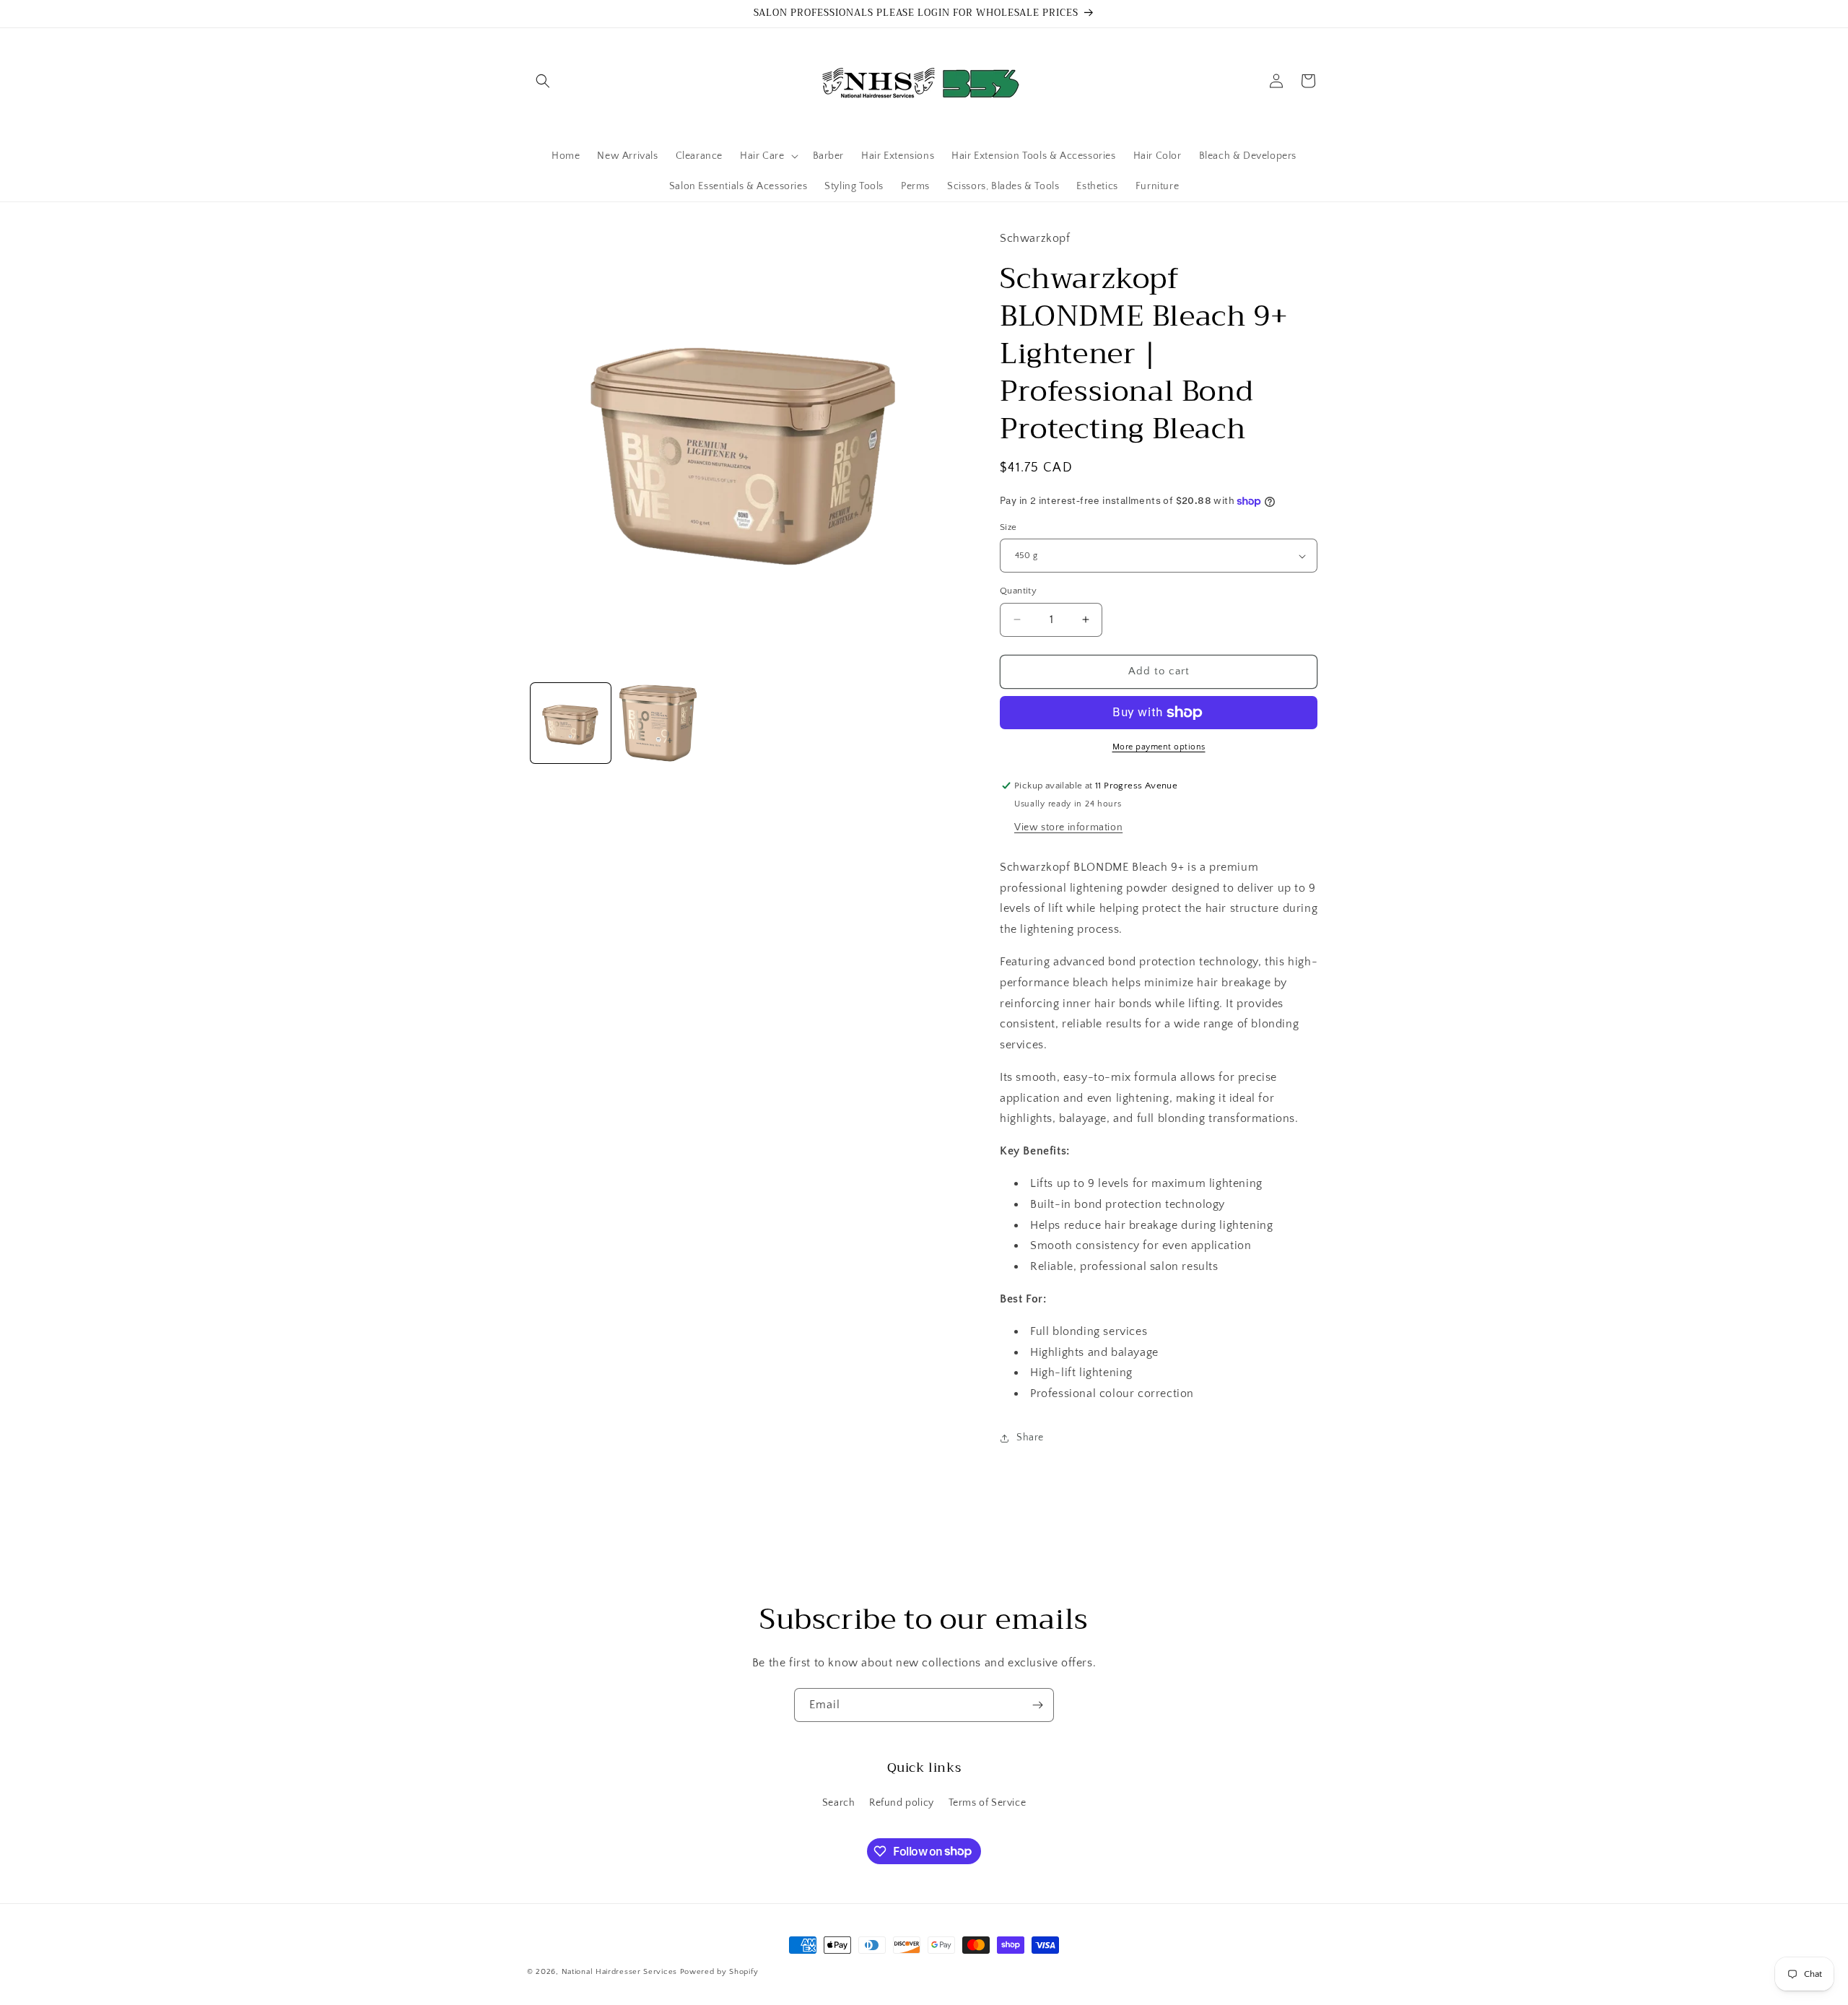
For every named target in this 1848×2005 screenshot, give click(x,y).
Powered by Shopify (719, 1972)
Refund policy (902, 1803)
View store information (1068, 827)
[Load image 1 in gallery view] (571, 723)
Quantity (1018, 591)
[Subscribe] (1037, 1705)
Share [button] (1030, 1438)
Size (1008, 527)
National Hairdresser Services (619, 1972)
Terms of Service (988, 1803)
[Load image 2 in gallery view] (658, 723)
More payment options (1159, 747)
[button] (543, 81)
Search (839, 1803)
